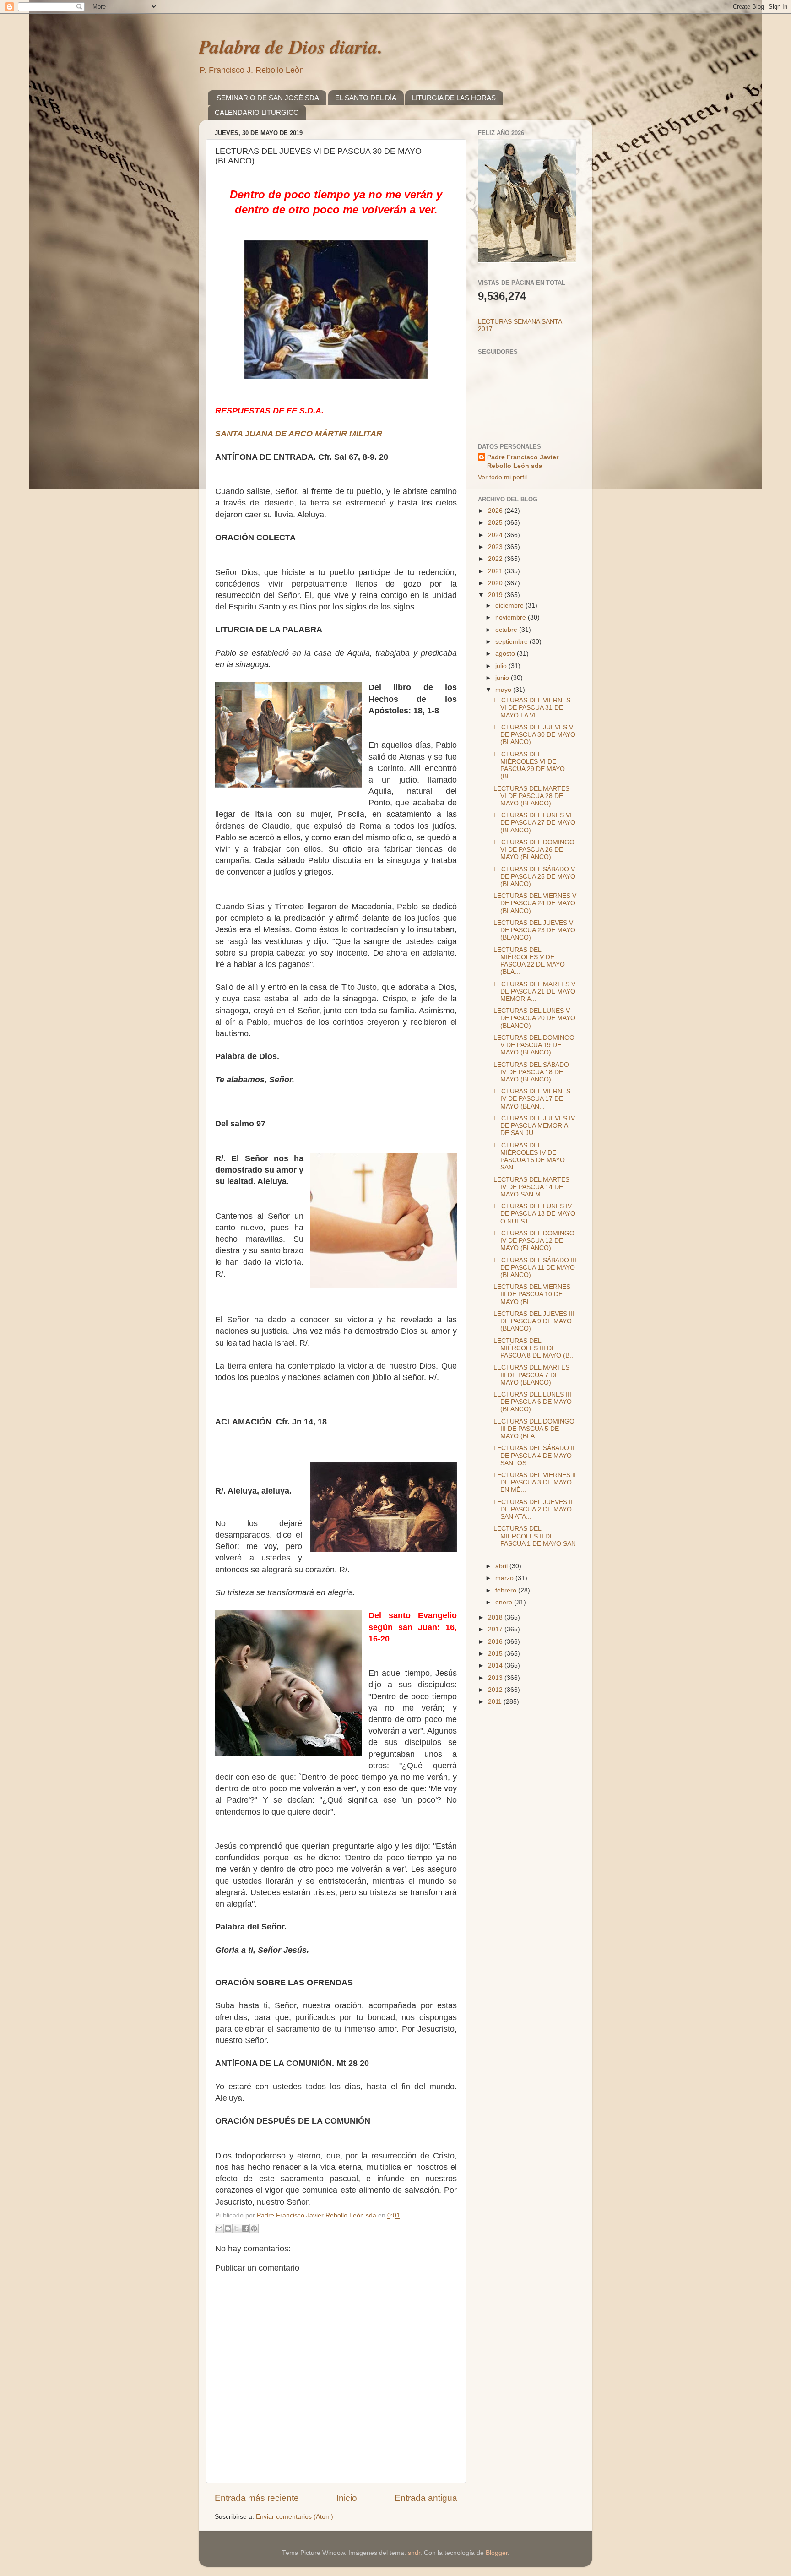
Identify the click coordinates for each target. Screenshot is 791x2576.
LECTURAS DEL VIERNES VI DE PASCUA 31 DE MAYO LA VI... (532, 708)
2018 (496, 1617)
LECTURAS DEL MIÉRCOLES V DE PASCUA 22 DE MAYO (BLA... (529, 961)
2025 (496, 523)
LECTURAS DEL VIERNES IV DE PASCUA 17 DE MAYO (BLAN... (532, 1099)
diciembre (510, 606)
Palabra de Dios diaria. (291, 46)
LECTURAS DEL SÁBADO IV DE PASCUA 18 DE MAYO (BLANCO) (531, 1072)
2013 (496, 1678)
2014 (496, 1666)
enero (505, 1602)
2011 (496, 1702)
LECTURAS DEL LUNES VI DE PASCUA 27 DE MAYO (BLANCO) (534, 823)
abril (502, 1566)
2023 (496, 547)
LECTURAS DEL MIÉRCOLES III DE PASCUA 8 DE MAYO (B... (534, 1348)
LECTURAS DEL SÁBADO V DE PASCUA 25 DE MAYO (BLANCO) (534, 877)
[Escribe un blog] (228, 2228)
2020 (496, 583)
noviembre (512, 617)
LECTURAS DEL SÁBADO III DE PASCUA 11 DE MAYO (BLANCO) (535, 1268)
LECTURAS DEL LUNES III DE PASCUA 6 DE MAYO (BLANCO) (533, 1402)
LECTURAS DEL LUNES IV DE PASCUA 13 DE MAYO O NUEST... (534, 1214)
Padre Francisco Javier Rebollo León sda (523, 462)
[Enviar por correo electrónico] (219, 2228)
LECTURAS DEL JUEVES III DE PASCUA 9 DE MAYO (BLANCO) (534, 1321)
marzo (505, 1578)
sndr (414, 2553)
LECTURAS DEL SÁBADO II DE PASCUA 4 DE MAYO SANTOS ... (534, 1455)
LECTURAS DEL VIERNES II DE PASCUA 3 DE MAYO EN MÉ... (535, 1482)
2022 (496, 559)
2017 (496, 1629)
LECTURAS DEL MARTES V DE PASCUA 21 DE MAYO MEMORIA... (534, 992)
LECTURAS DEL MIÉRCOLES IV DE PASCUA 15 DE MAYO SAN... (529, 1157)
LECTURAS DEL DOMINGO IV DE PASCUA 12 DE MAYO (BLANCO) (534, 1241)
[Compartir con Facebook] (245, 2228)
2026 (496, 511)
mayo (504, 690)
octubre (507, 630)
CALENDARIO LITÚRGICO (257, 112)
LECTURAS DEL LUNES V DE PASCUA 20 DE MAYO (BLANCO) (534, 1018)
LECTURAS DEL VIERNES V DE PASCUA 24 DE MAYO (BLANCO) (535, 903)
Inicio (347, 2498)
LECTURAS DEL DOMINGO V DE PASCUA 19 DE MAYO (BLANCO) (534, 1045)
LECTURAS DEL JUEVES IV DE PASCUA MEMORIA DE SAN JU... (534, 1126)
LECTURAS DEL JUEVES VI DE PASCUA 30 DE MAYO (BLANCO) (534, 735)
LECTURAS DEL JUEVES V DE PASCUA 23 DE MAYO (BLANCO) (534, 930)
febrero (507, 1590)
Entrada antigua (426, 2498)
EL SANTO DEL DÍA (366, 98)
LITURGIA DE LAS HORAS (454, 98)
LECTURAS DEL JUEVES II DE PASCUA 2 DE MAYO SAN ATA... (533, 1509)
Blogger (497, 2553)
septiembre (512, 642)
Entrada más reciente (257, 2498)
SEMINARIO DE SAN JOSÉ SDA (268, 98)
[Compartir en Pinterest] (254, 2228)
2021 (496, 571)
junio (503, 678)
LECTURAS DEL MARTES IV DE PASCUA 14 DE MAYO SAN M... (531, 1187)
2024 (496, 535)
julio (502, 666)
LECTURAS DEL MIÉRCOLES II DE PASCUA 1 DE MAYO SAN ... (535, 1540)
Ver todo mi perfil (502, 477)
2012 (496, 1690)
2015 (496, 1654)
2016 (496, 1642)
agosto (506, 654)
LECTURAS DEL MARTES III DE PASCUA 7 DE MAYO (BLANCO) (531, 1375)
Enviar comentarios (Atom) (295, 2517)
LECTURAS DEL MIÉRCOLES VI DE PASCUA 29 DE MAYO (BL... (529, 766)
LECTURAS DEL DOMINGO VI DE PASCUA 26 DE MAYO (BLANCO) (534, 850)
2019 (496, 595)
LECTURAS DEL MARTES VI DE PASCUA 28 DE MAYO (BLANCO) (531, 796)
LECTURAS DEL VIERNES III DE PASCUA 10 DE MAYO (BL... (532, 1294)
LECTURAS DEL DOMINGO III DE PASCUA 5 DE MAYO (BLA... (534, 1429)
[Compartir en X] (237, 2228)
